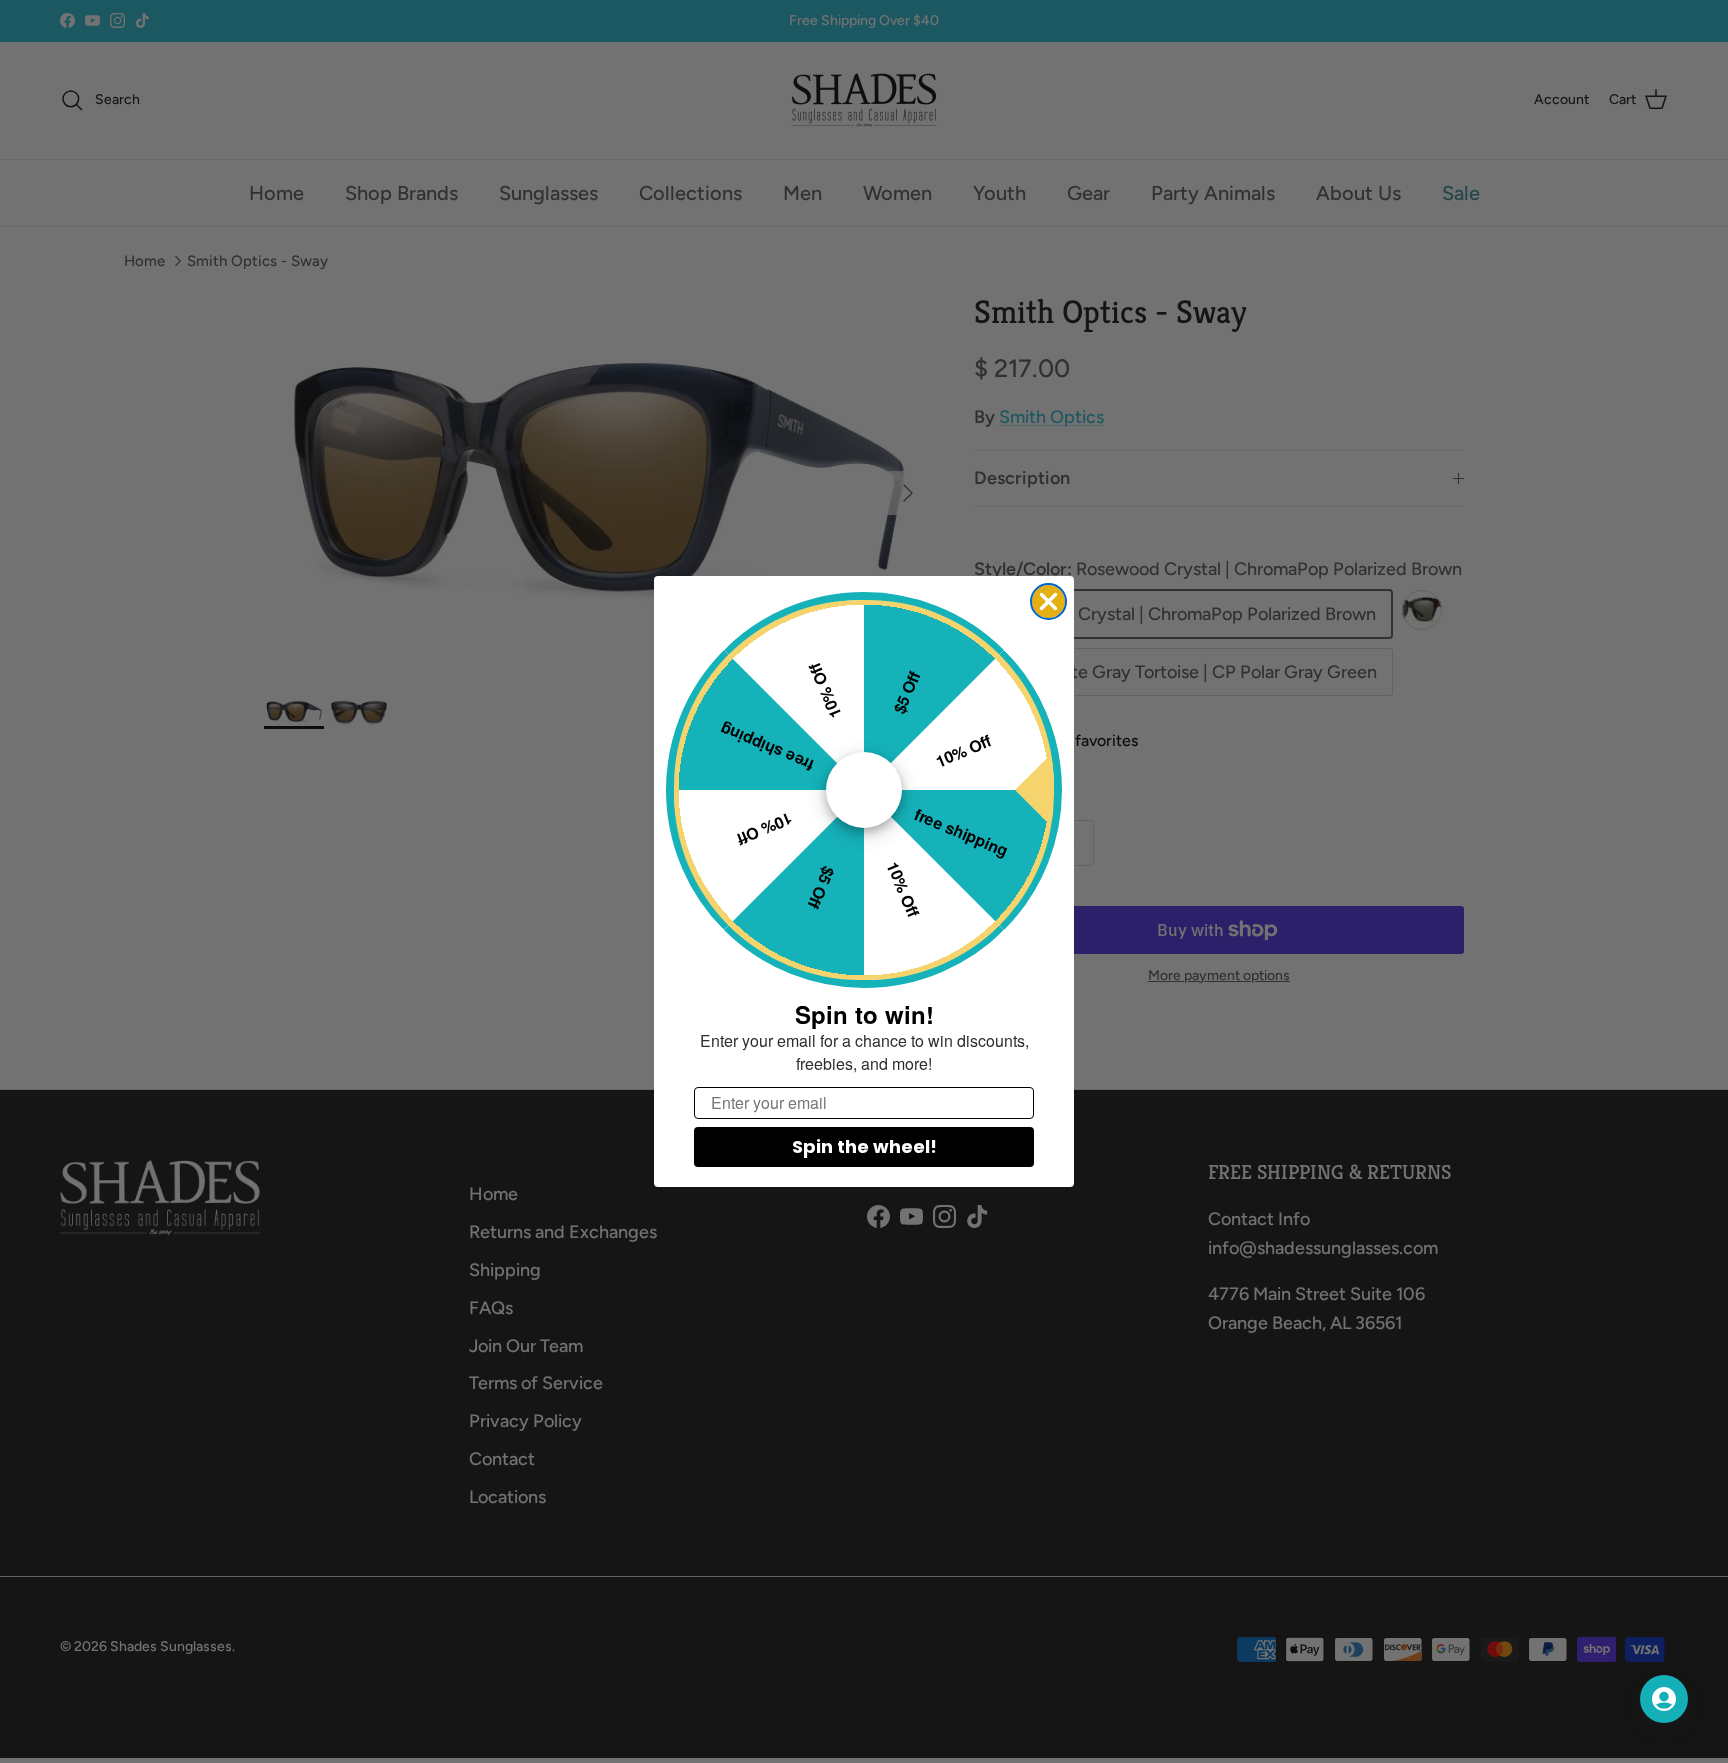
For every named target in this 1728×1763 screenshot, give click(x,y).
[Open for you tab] (1664, 1699)
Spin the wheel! (864, 1146)
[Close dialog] (1048, 601)
